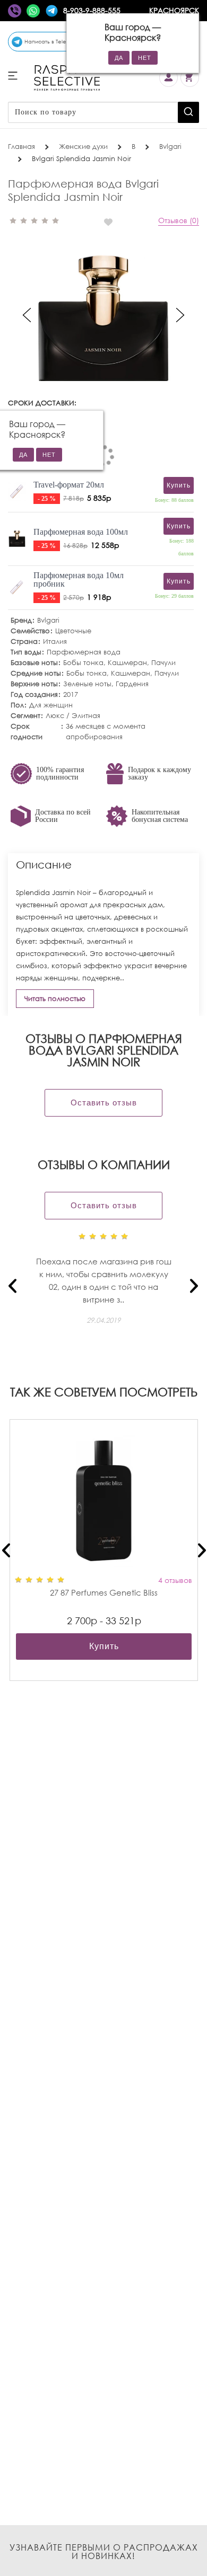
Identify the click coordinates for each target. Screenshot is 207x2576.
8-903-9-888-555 (92, 10)
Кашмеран (127, 663)
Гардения (132, 684)
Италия (55, 641)
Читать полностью (55, 999)
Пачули (163, 663)
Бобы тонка (83, 663)
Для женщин (51, 705)
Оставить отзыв (104, 1103)
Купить (104, 1646)
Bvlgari (48, 620)
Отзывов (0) (179, 220)
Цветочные (73, 631)
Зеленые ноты (87, 684)
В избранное (113, 222)
